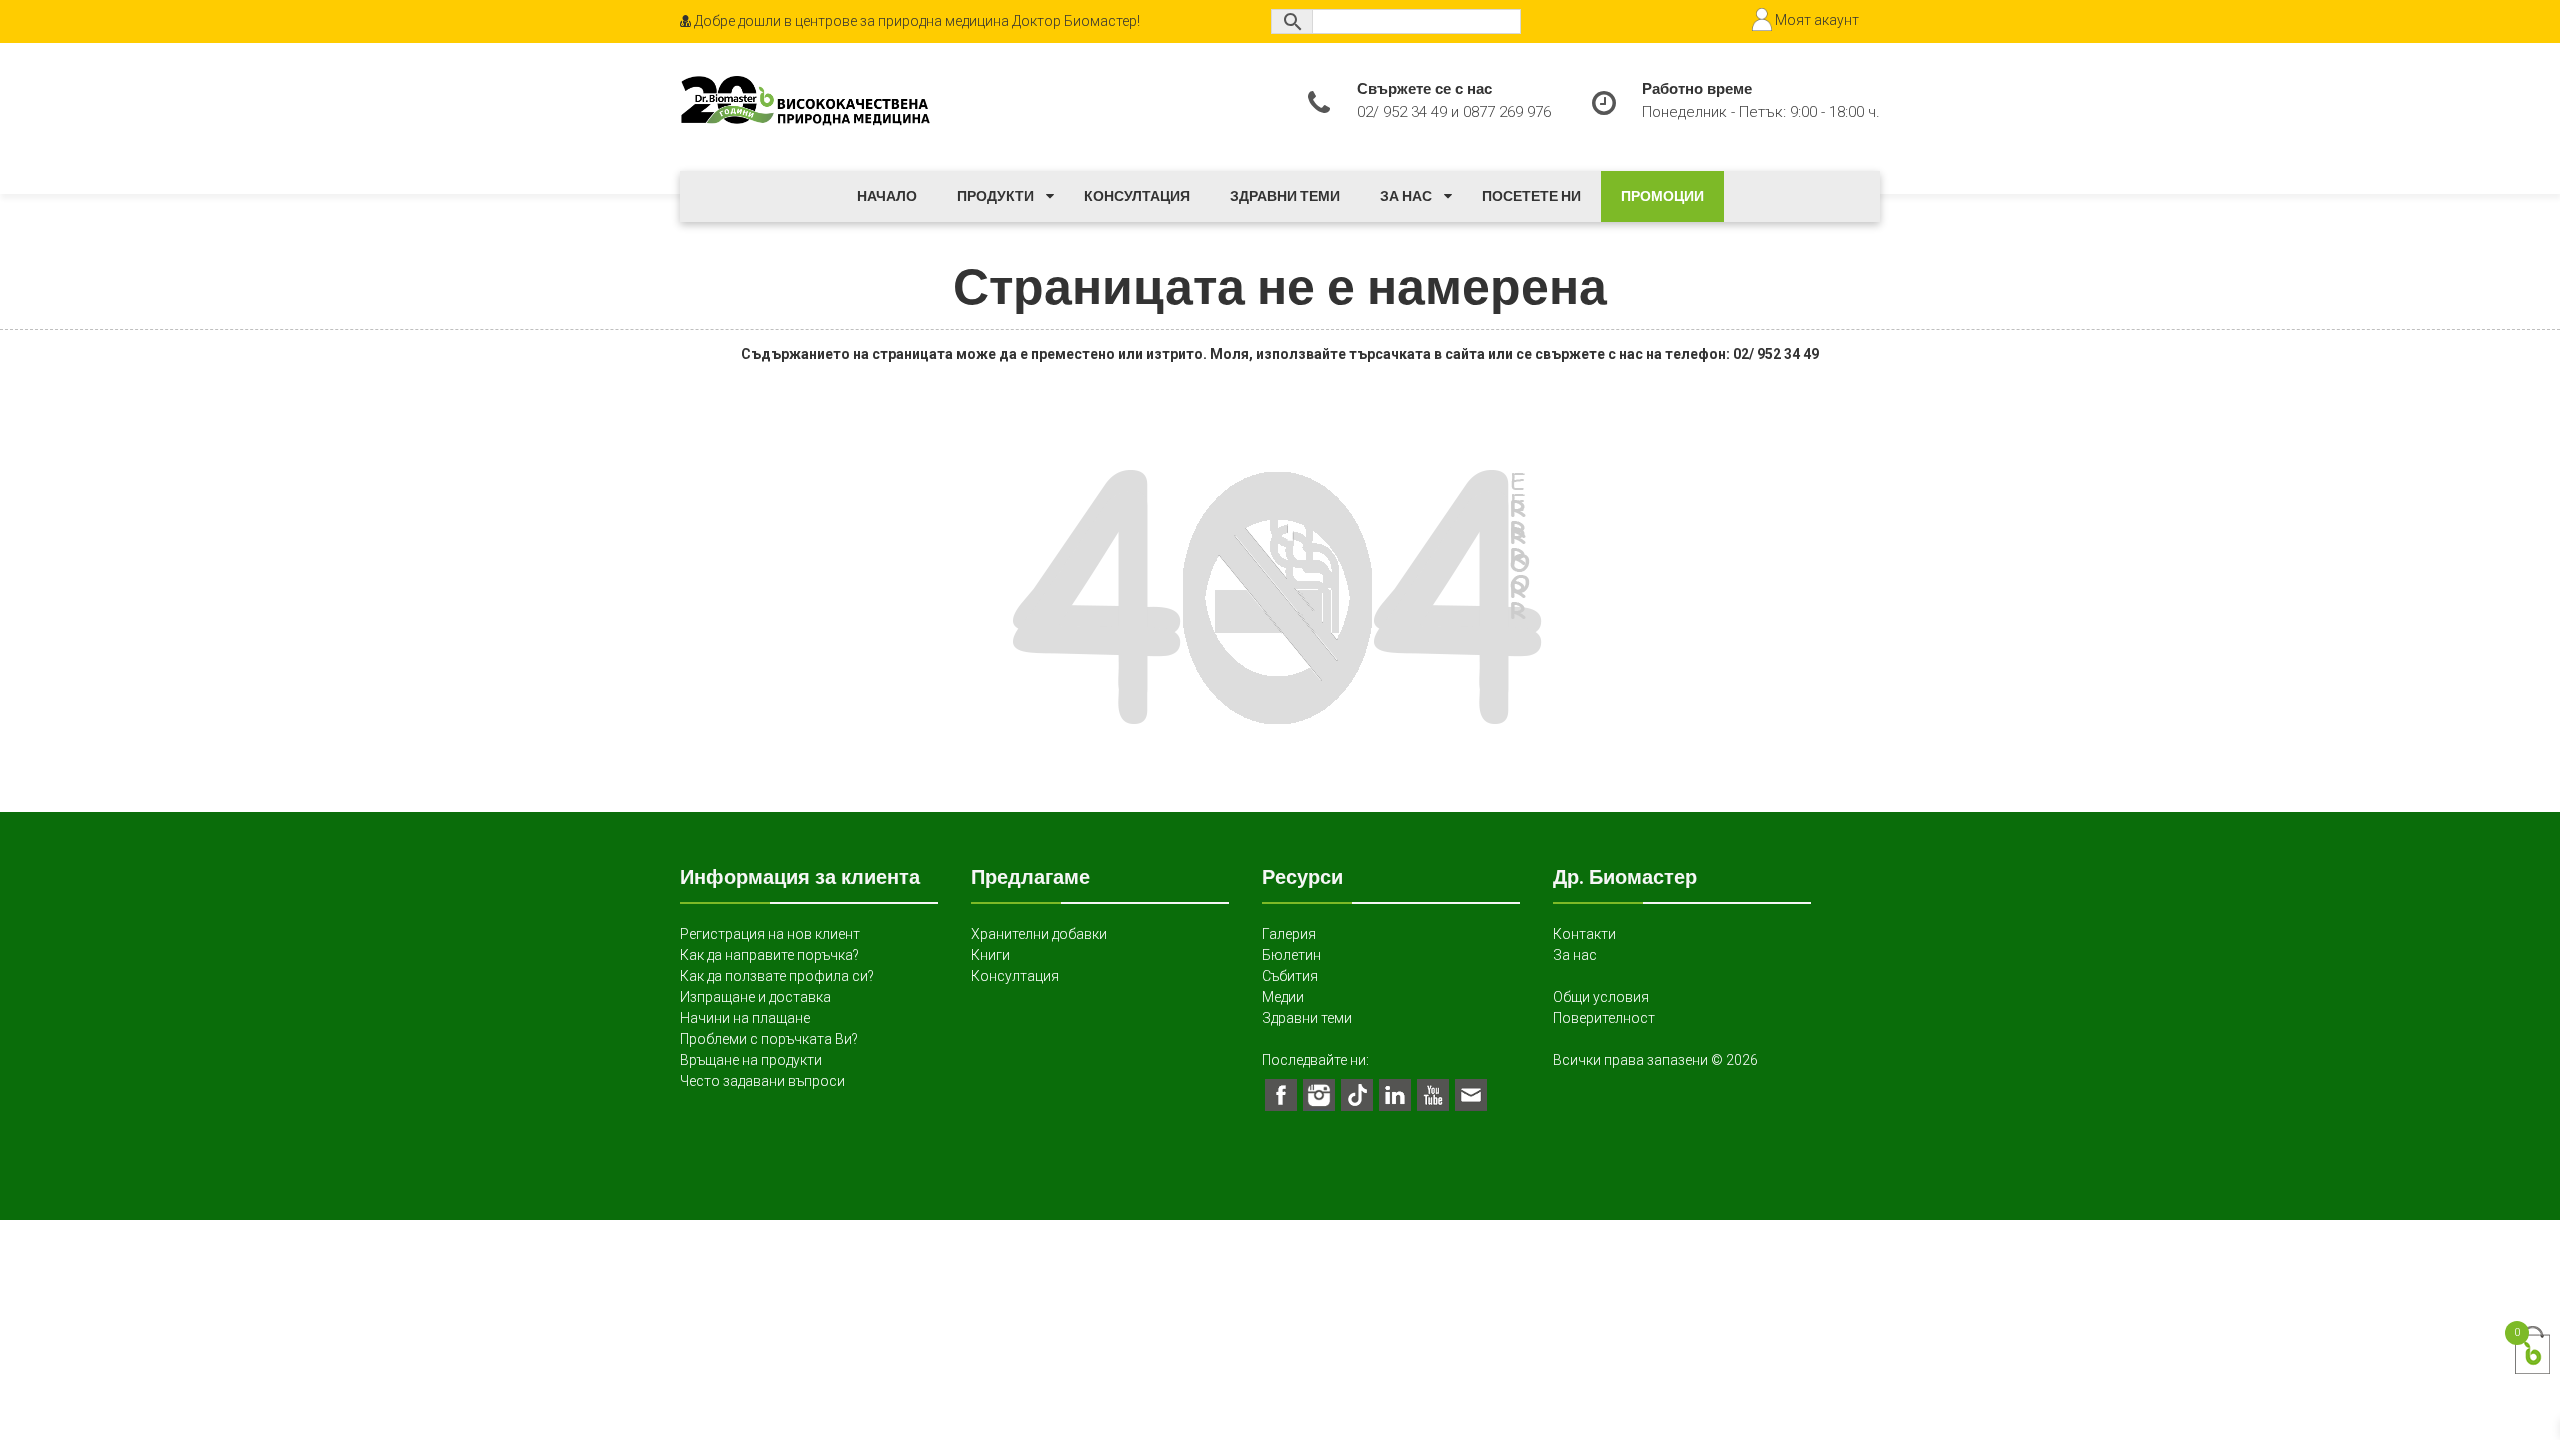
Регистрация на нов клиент (770, 934)
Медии (1283, 997)
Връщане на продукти (751, 1060)
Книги (990, 955)
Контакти (1584, 934)
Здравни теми (1285, 196)
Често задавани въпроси (762, 1081)
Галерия (1289, 934)
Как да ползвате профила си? (777, 976)
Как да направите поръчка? (769, 955)
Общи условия (1601, 997)
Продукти (995, 196)
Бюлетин (1291, 955)
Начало (887, 196)
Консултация (1137, 196)
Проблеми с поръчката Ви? (769, 1039)
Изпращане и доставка (755, 997)
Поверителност (1604, 1018)
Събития (1290, 976)
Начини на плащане (745, 1018)
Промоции (1662, 196)
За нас (1406, 196)
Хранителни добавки (1039, 934)
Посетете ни (1531, 196)
